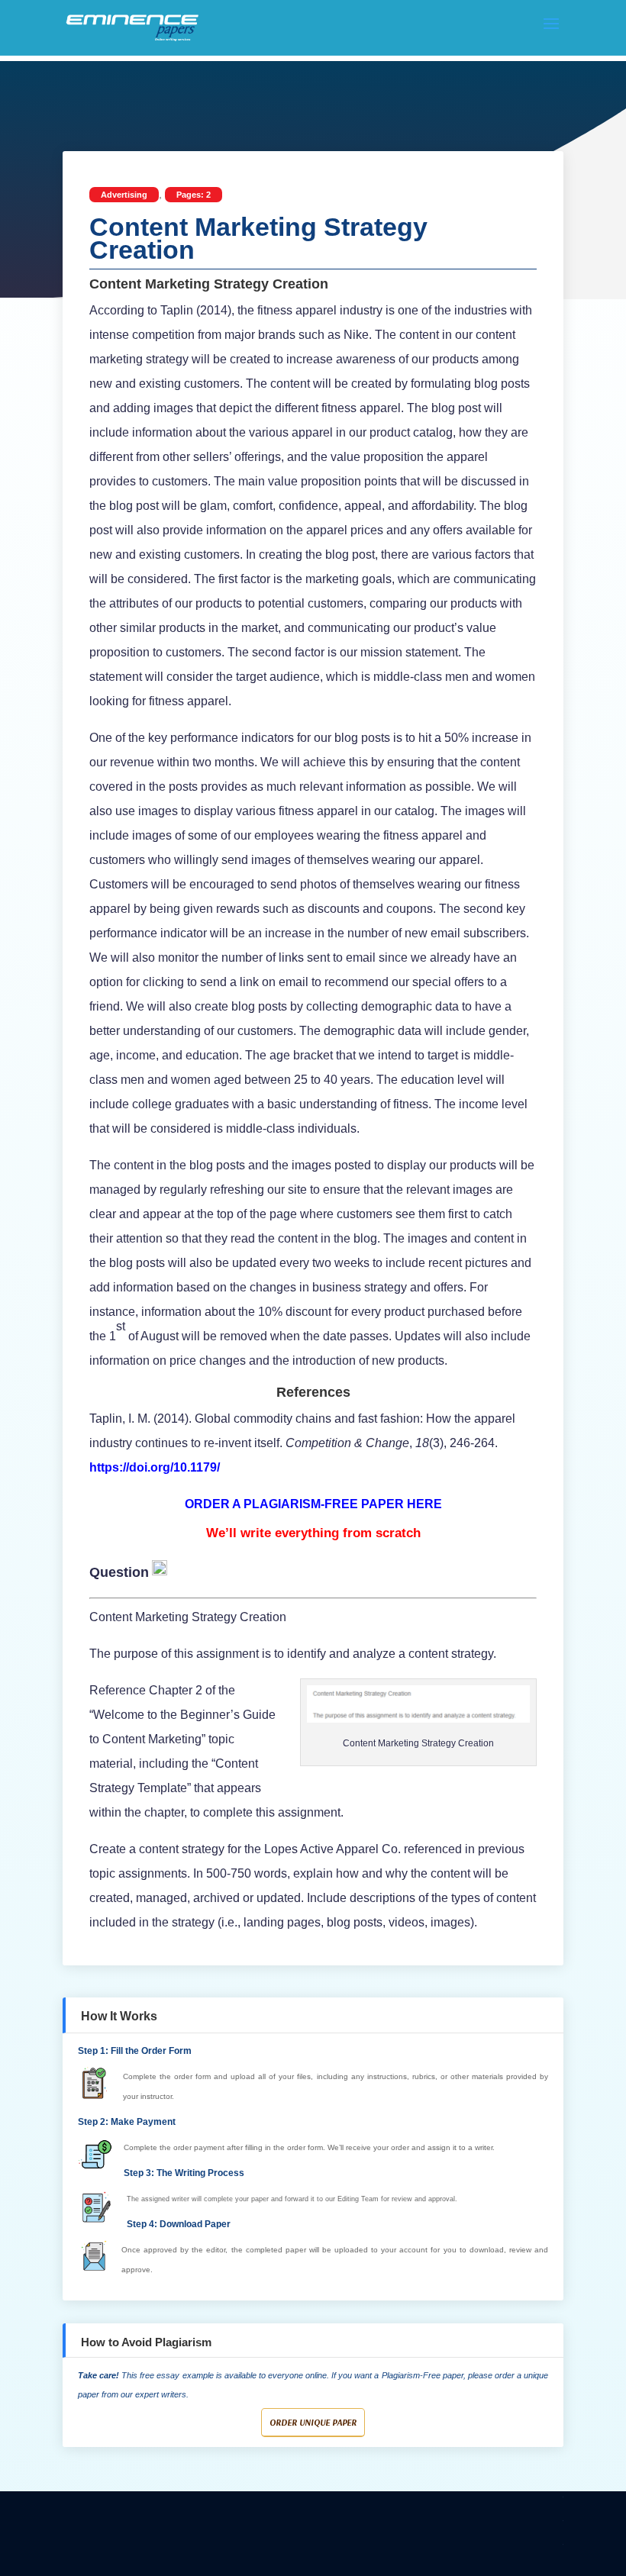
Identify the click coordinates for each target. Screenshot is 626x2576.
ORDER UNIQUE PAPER (313, 2422)
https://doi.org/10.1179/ (155, 1467)
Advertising (124, 195)
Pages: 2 (194, 195)
